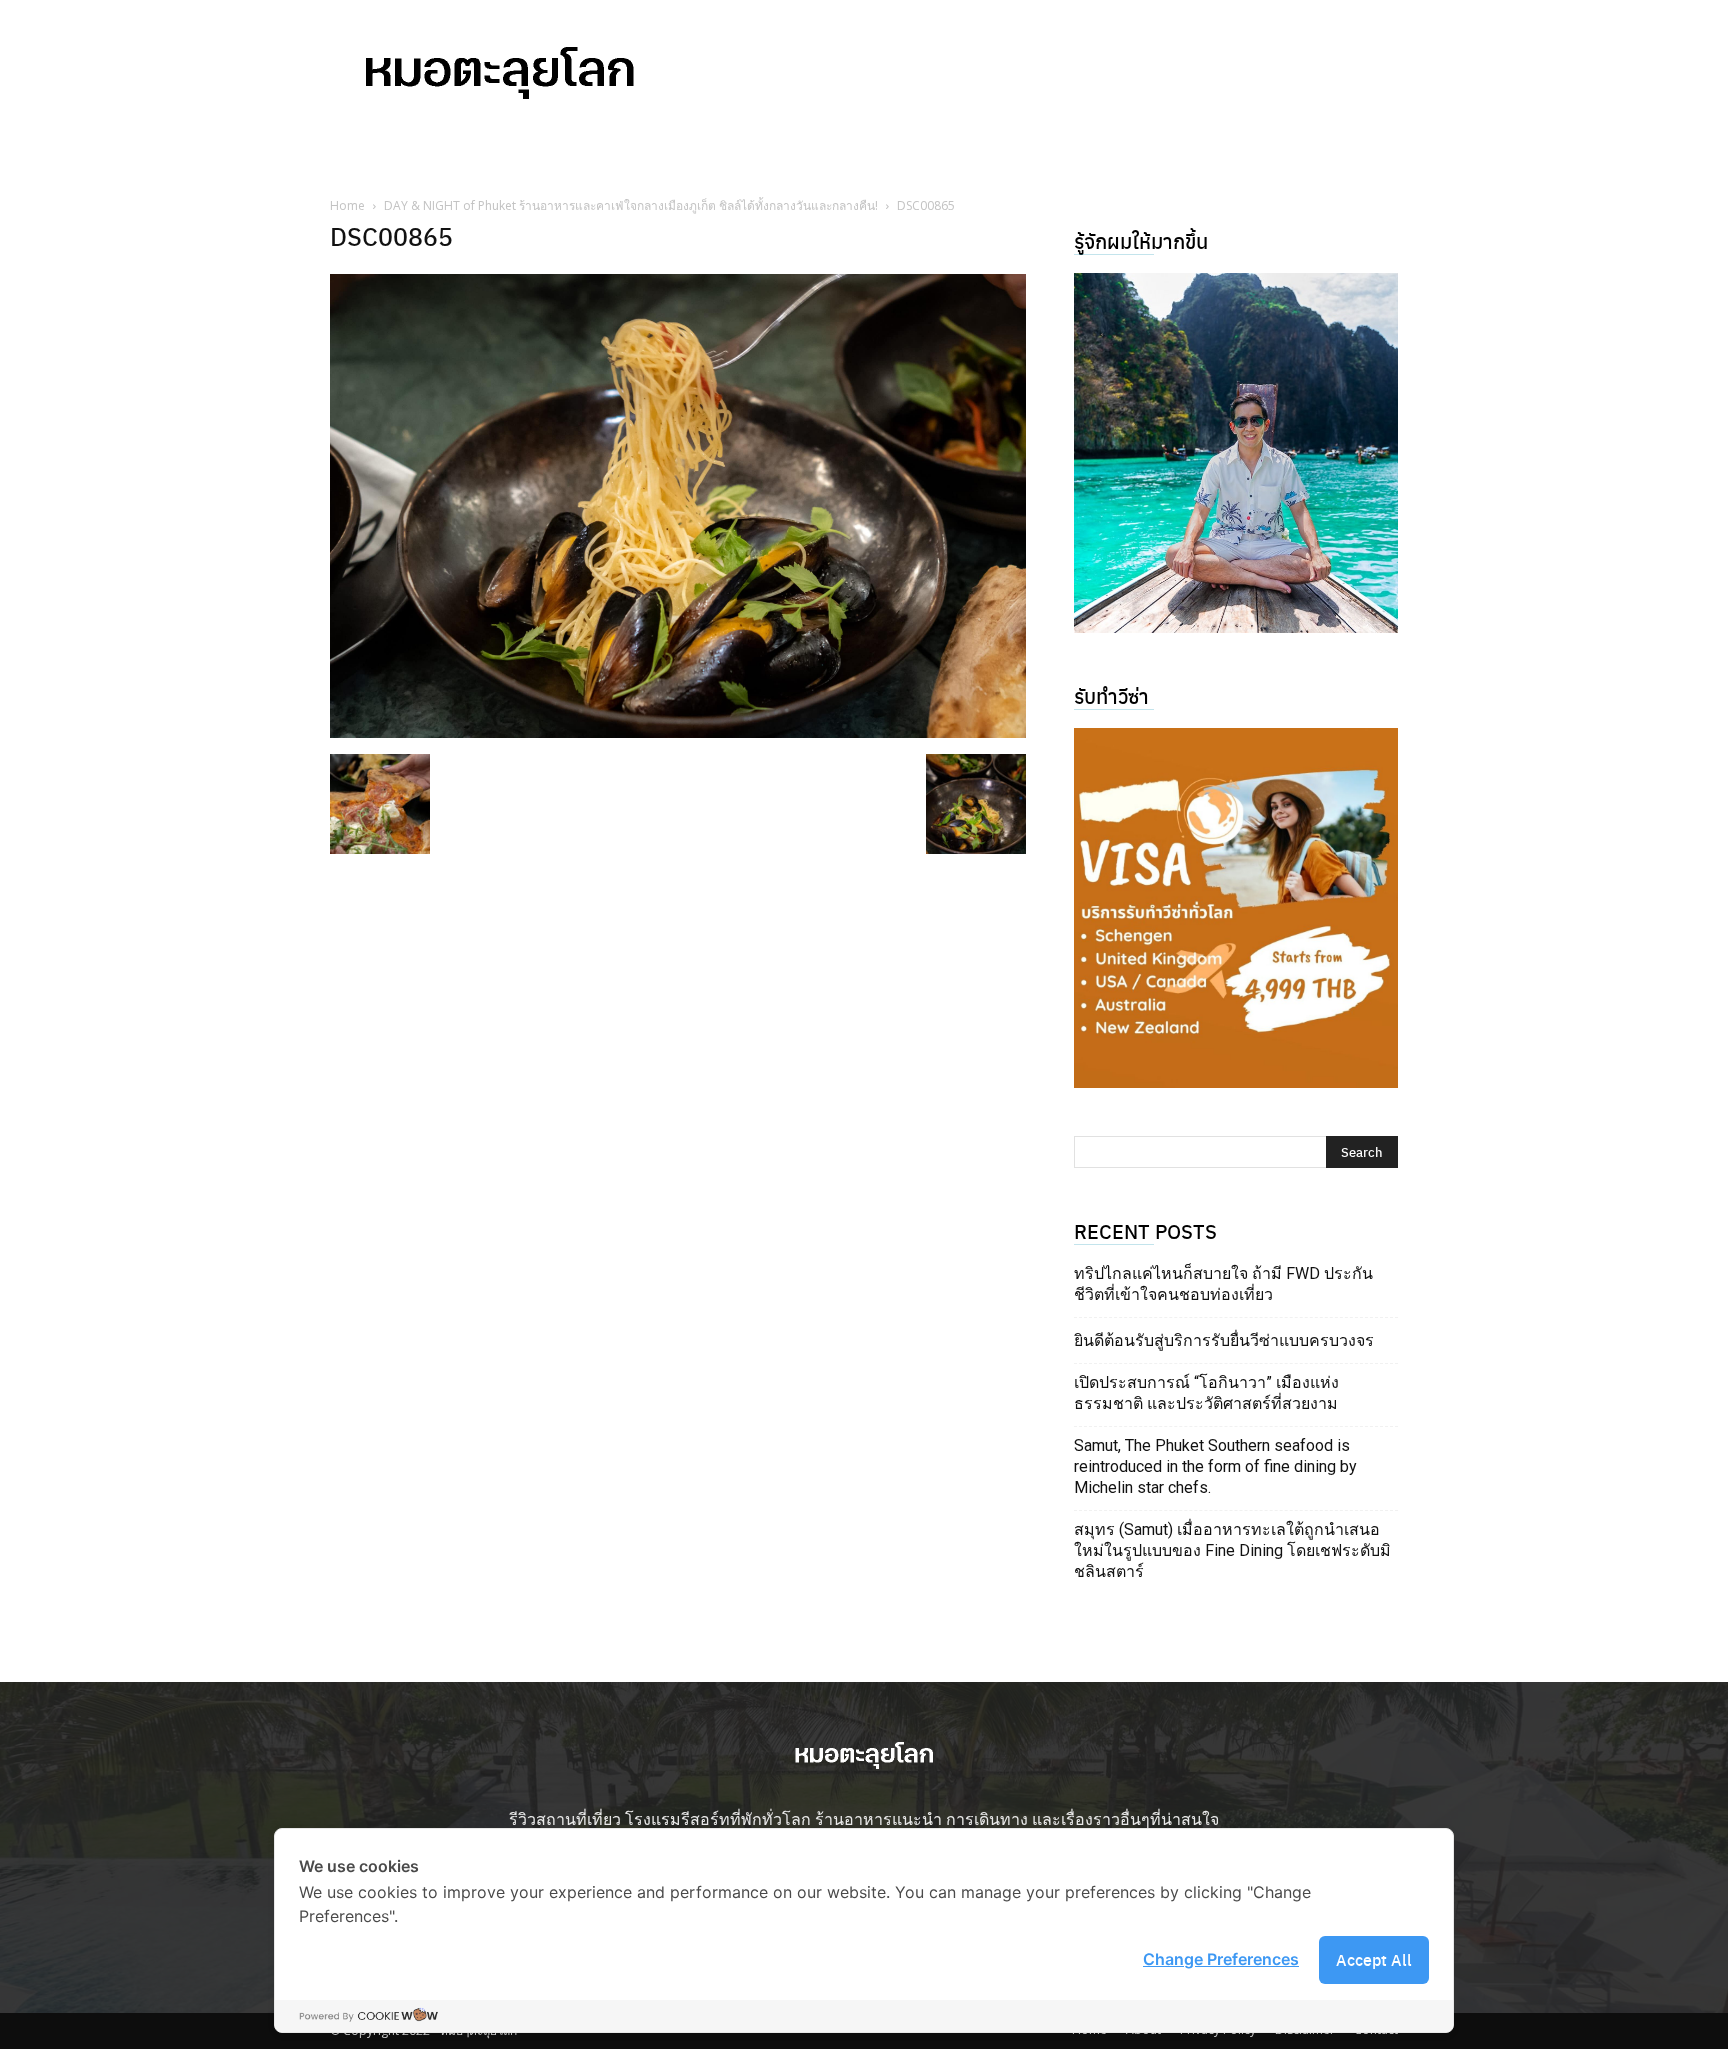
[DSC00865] (678, 731)
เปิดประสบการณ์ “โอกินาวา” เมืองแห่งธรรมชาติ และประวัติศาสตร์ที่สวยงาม (1206, 1393)
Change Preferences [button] (1221, 1959)
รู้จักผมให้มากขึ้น (1141, 240)
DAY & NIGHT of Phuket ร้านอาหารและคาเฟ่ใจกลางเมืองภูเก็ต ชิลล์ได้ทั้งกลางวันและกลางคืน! (631, 205)
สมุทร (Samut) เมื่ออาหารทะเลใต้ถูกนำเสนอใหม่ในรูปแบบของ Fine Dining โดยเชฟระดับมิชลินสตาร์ (1232, 1550)
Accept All (1374, 1959)
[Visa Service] (1236, 908)
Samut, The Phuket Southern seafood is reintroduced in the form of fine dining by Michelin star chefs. (1215, 1466)
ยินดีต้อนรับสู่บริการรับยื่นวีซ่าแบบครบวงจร (1224, 1340)
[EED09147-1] (1236, 453)
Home (347, 205)
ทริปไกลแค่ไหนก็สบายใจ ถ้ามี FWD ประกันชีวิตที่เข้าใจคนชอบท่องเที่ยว (1223, 1284)
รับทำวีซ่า (1111, 695)
